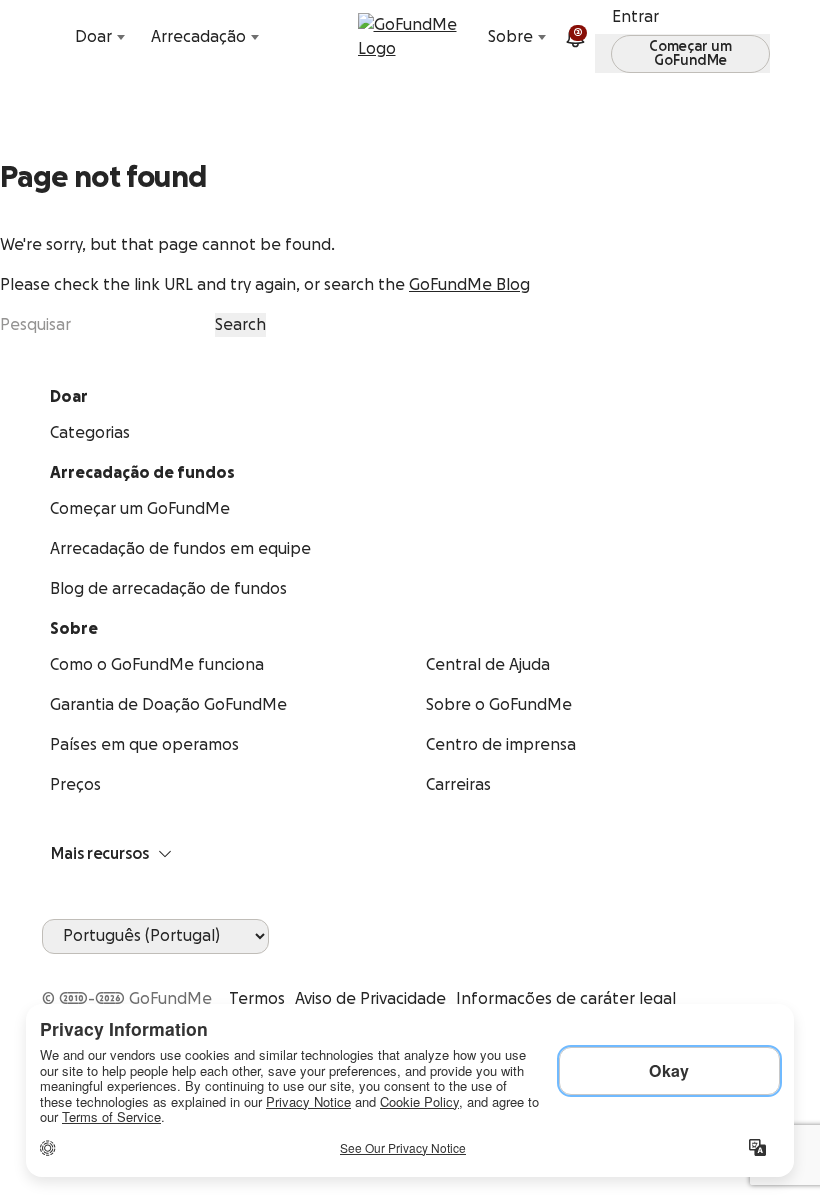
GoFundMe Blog (469, 285)
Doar (93, 37)
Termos (257, 999)
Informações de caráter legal (566, 999)
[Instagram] (126, 966)
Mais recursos (100, 854)
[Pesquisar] (54, 37)
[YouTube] (78, 966)
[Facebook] (54, 966)
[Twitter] (102, 966)
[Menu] (766, 37)
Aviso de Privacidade (370, 999)
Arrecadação (198, 37)
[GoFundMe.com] (410, 37)
